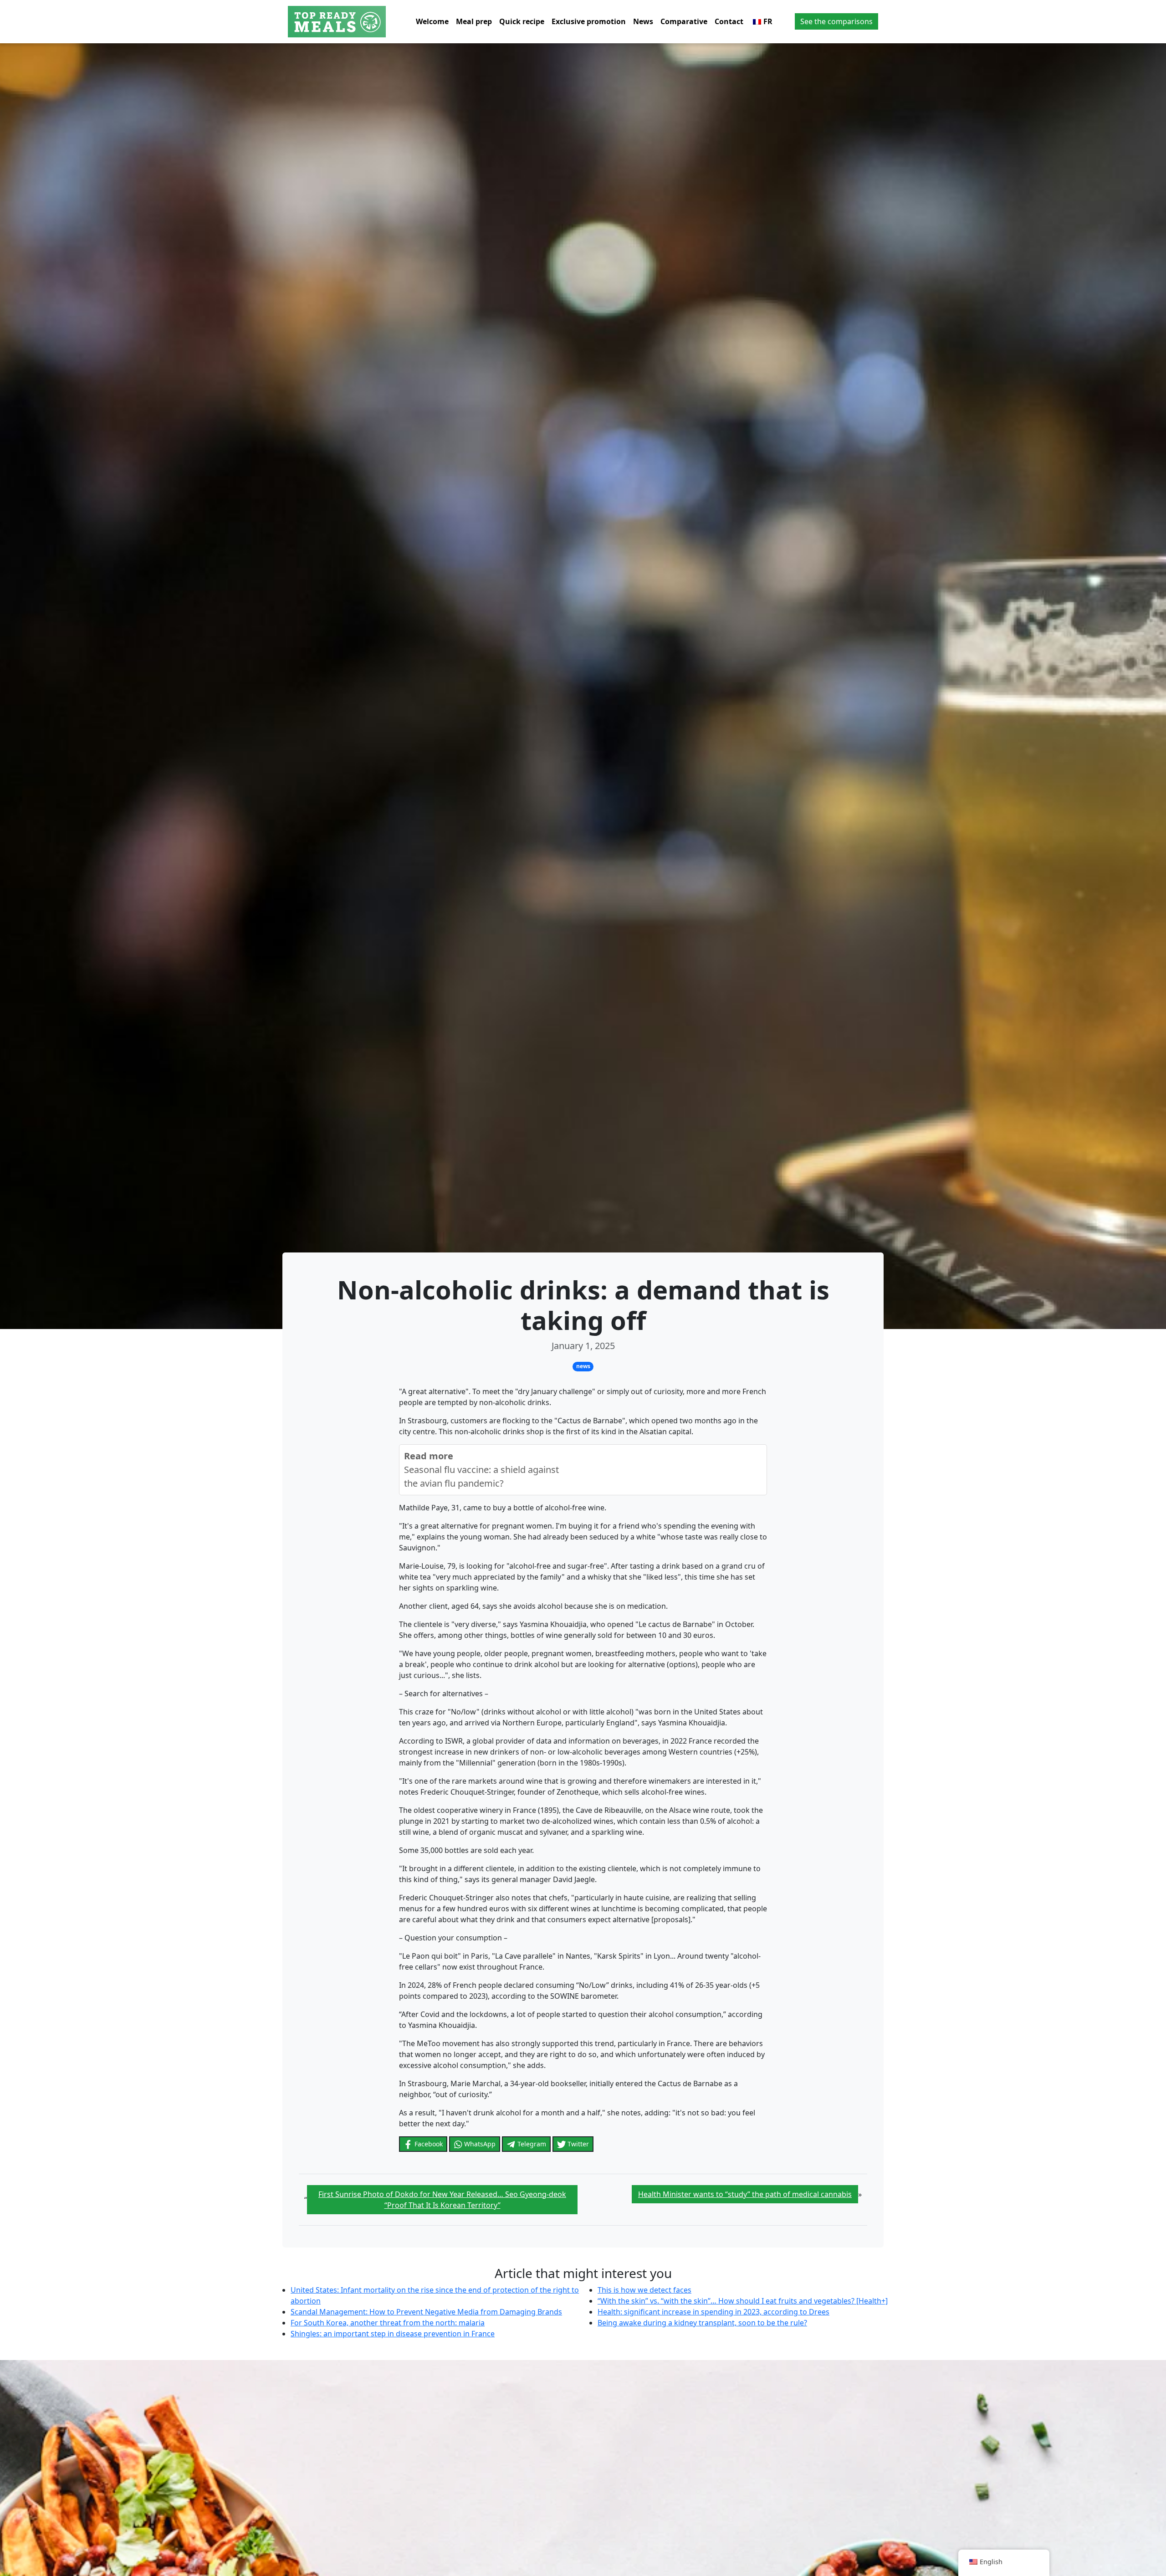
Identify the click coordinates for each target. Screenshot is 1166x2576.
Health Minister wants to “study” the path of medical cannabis (745, 2194)
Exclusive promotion (589, 21)
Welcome (432, 21)
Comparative (684, 21)
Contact (729, 21)
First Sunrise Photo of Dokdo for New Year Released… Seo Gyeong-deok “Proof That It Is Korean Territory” (442, 2200)
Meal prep (474, 21)
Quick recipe (522, 21)
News (643, 21)
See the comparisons (836, 21)
